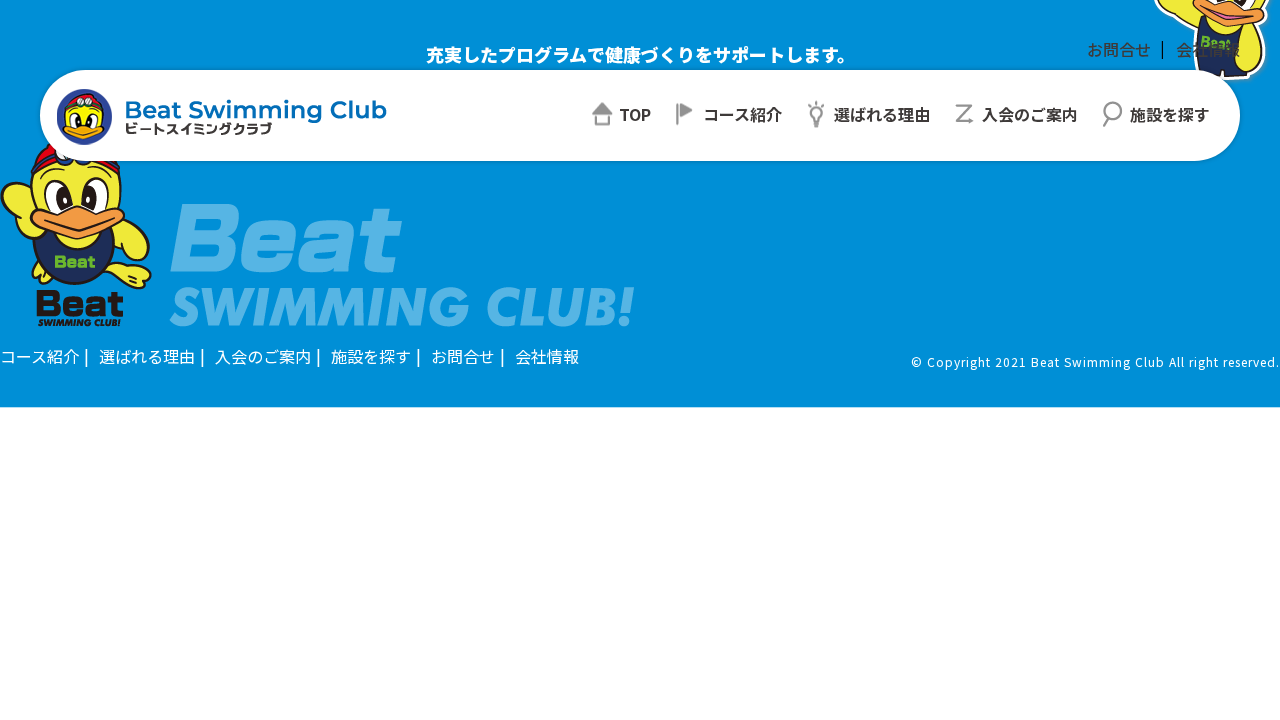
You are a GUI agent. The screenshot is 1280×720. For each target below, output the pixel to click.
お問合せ (1119, 49)
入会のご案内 (263, 356)
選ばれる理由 (147, 356)
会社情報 (1208, 49)
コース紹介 (39, 356)
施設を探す (371, 356)
